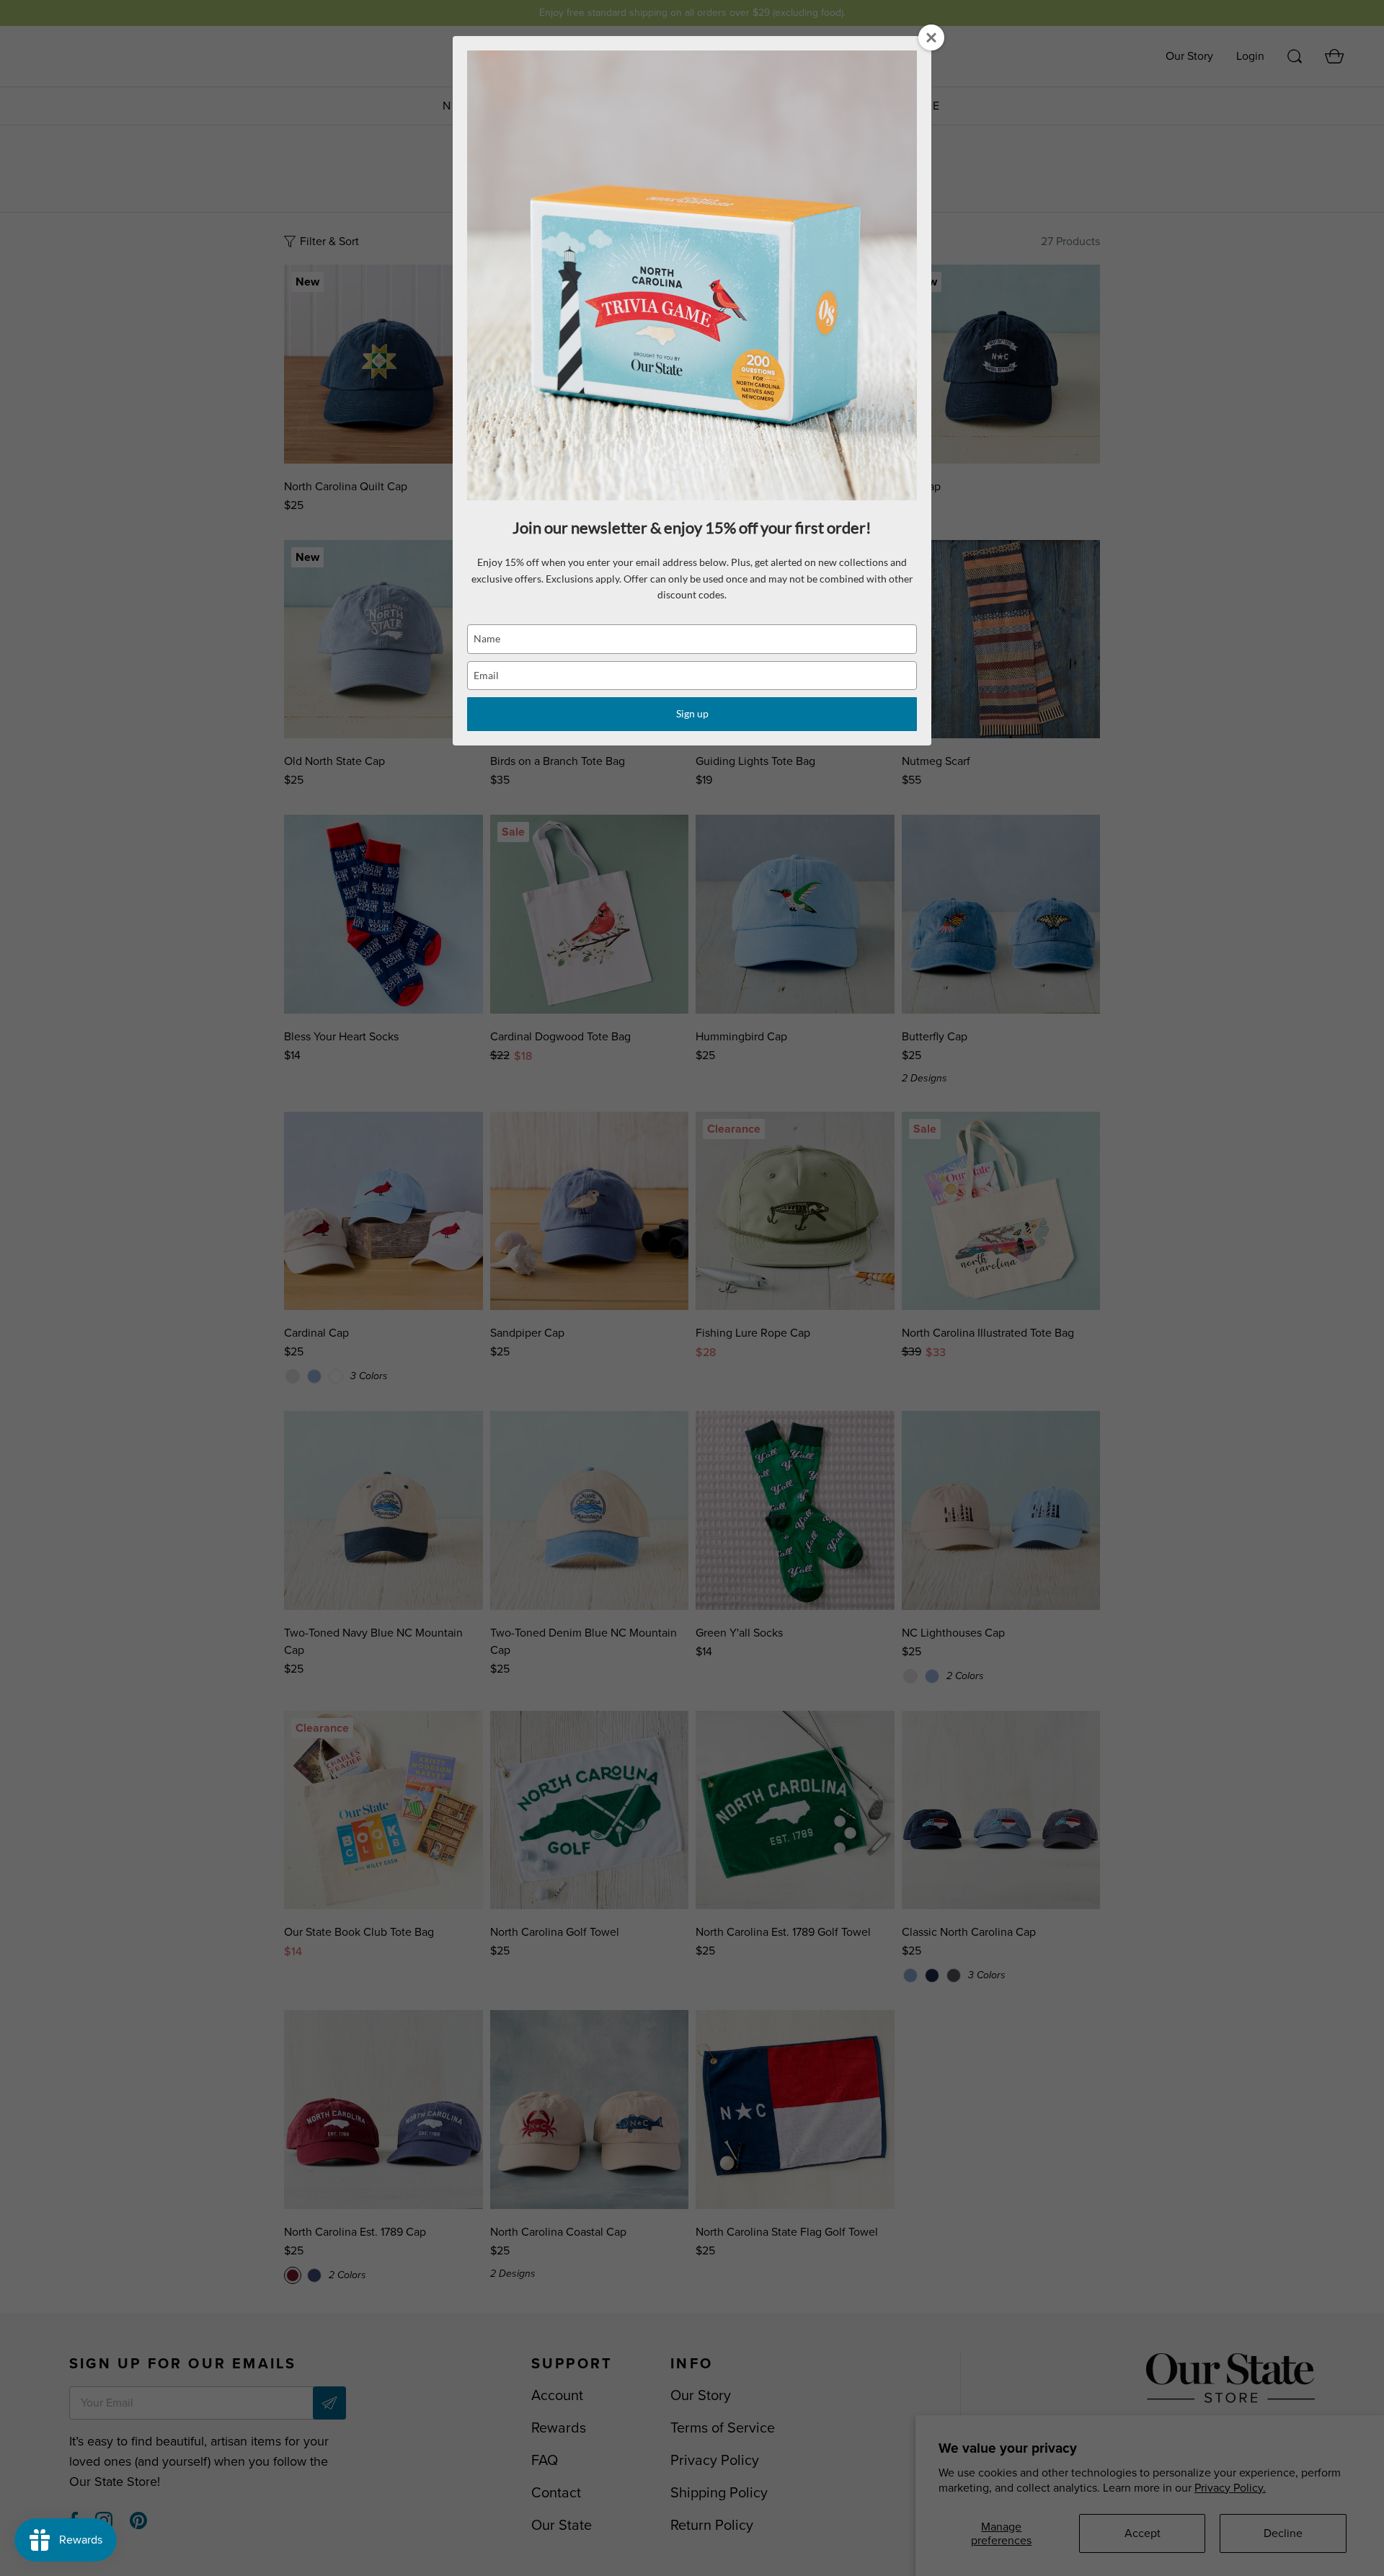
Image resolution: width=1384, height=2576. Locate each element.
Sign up (692, 713)
